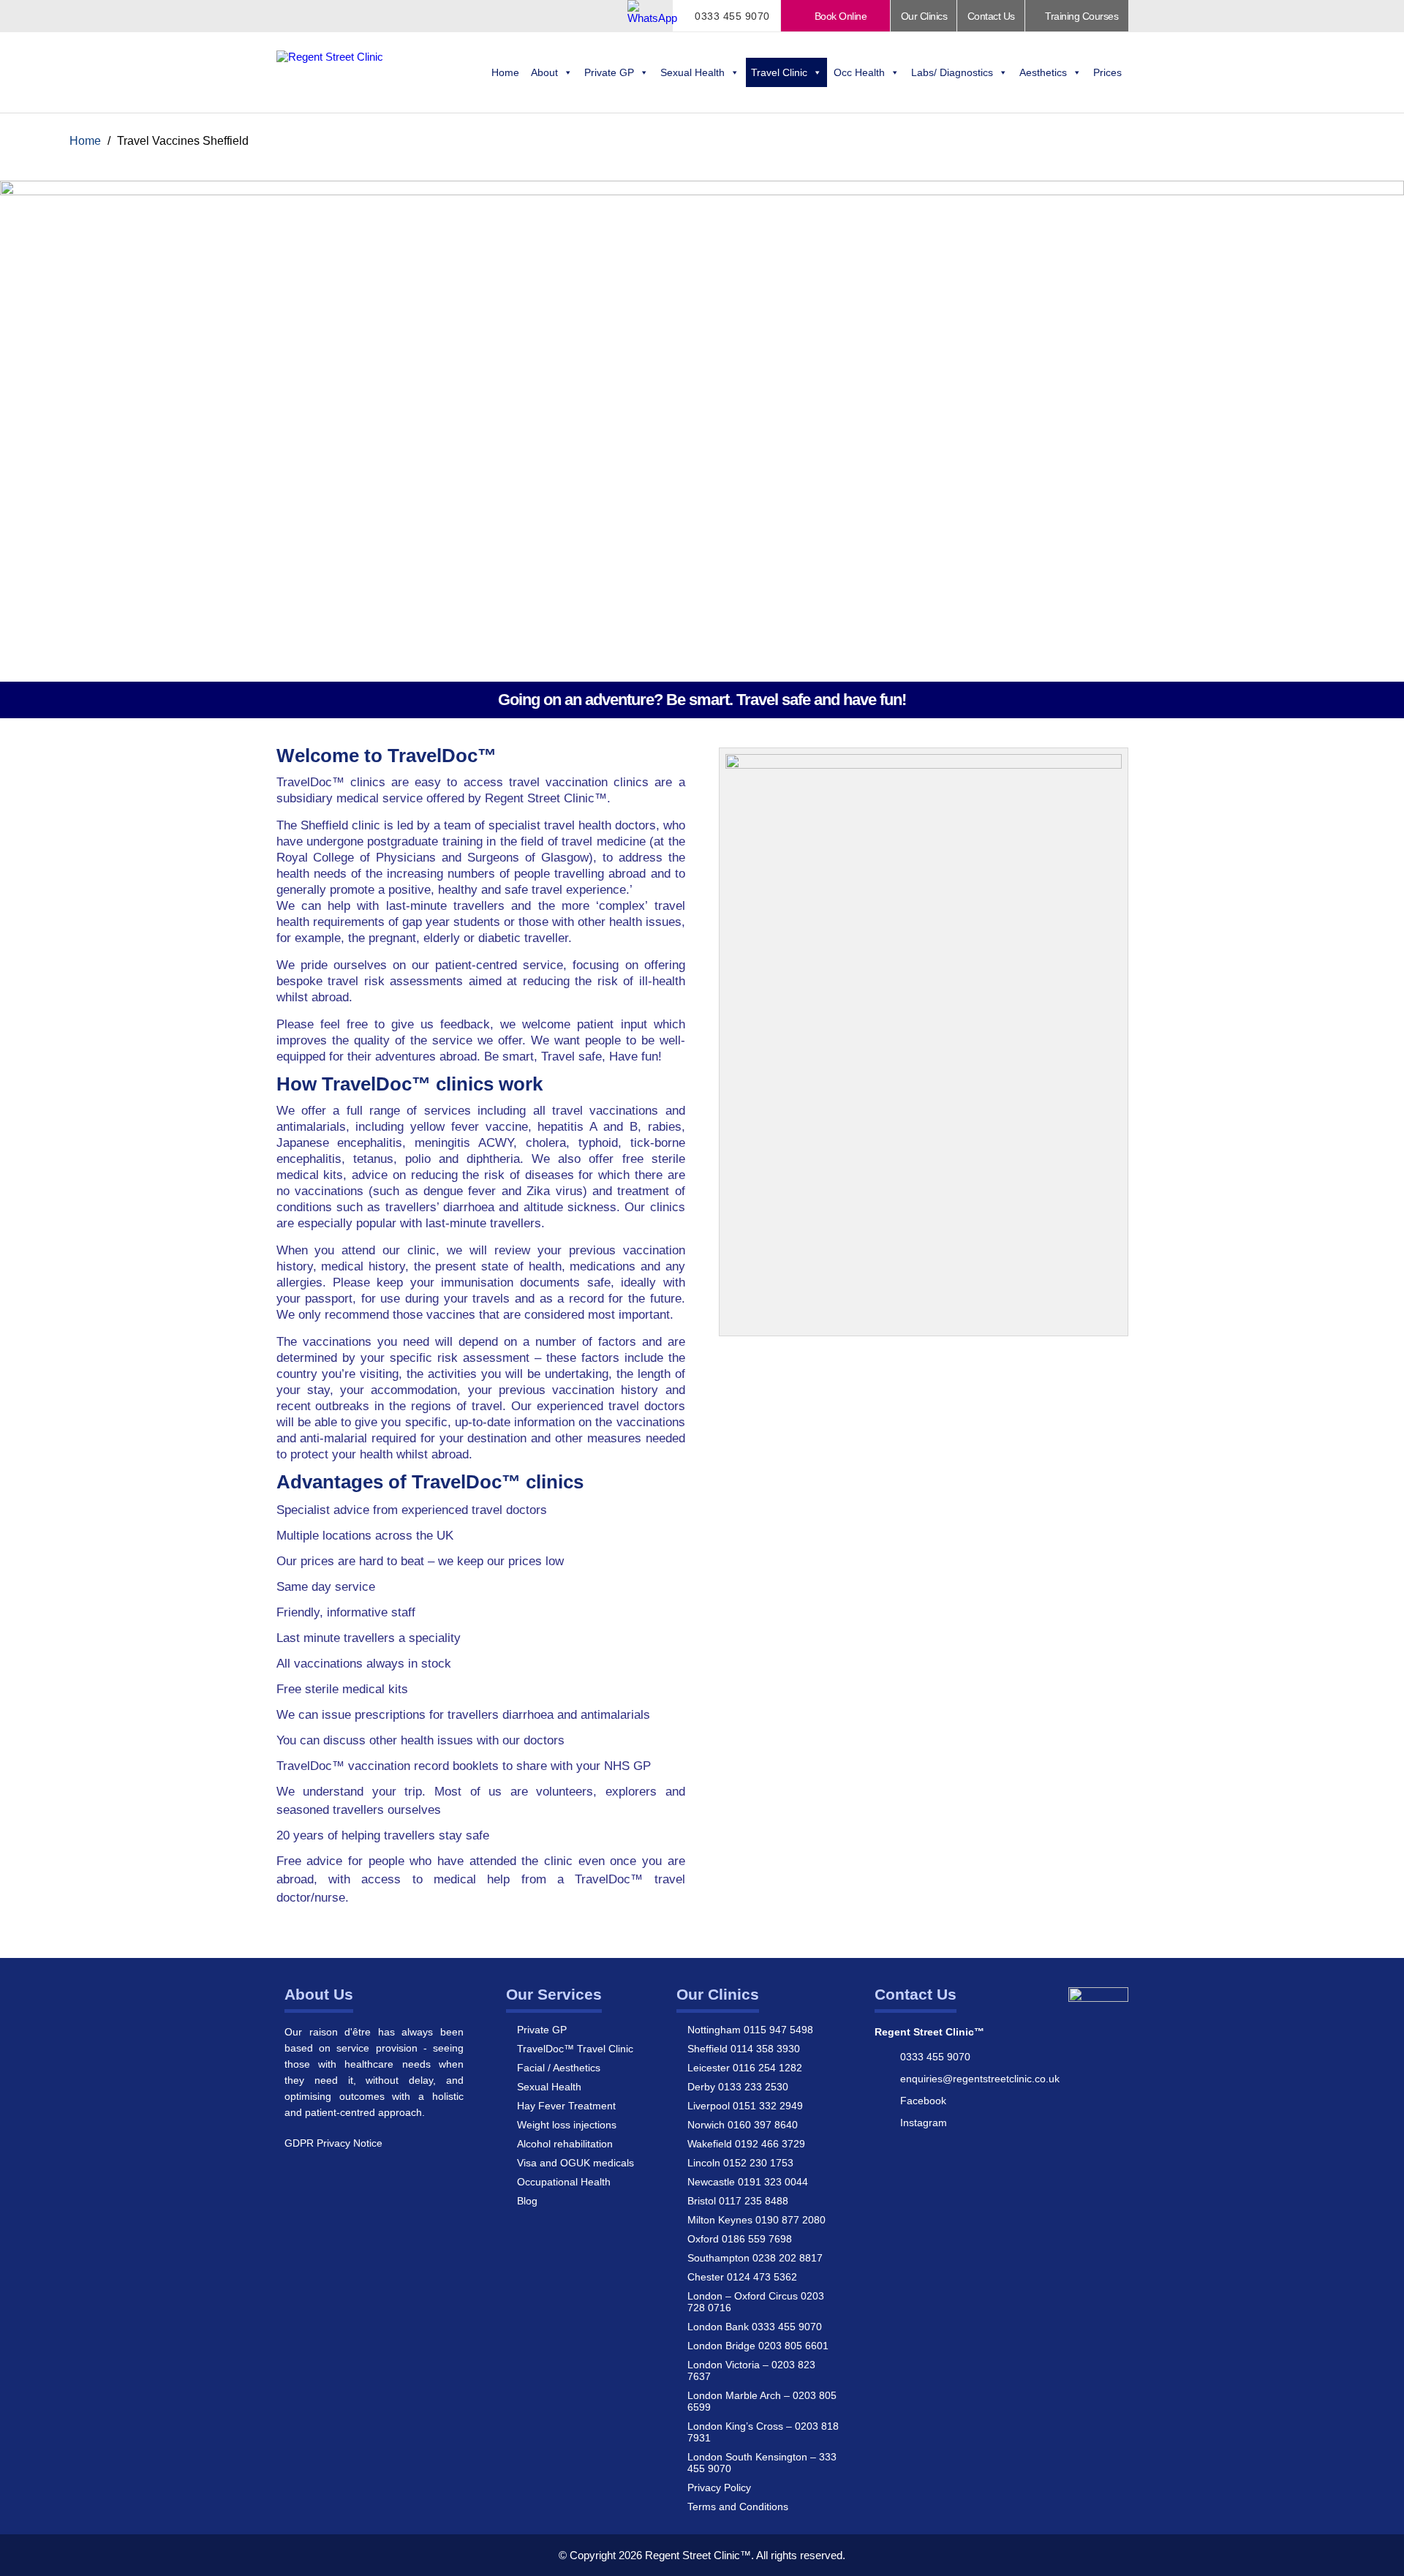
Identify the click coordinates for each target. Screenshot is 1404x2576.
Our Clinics (924, 16)
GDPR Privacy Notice (333, 2143)
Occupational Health (564, 2182)
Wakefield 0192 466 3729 (746, 2144)
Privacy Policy (719, 2488)
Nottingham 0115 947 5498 (750, 2030)
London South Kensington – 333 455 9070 (762, 2463)
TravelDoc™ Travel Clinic (575, 2049)
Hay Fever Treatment (566, 2106)
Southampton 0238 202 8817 (755, 2258)
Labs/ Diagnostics (952, 72)
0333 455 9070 (731, 16)
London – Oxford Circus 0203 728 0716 (756, 2302)
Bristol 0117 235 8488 (738, 2201)
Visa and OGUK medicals (575, 2163)
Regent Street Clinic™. (699, 2555)
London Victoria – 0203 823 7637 (751, 2370)
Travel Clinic (779, 72)
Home (505, 72)
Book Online (839, 16)
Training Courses (1081, 16)
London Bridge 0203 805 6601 (758, 2346)
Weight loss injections (567, 2125)
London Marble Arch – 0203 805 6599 (762, 2401)
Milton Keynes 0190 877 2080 (756, 2220)
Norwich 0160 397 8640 (743, 2125)
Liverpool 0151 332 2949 (745, 2106)
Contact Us (991, 16)
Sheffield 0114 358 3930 (744, 2049)
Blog (527, 2201)
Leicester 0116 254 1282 (745, 2068)
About (544, 72)
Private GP (609, 72)
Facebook (923, 2101)
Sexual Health (692, 72)
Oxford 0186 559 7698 (740, 2239)
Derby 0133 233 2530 (738, 2087)
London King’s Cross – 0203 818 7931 (763, 2432)
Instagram (924, 2123)
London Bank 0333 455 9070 (755, 2327)
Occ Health (859, 72)
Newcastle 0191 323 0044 (748, 2182)
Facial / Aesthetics (559, 2068)
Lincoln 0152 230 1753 (740, 2163)
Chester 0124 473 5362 (742, 2277)
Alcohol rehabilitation (565, 2144)
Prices (1107, 72)
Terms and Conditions (738, 2507)
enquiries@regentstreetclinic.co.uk (980, 2079)
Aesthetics (1043, 72)
